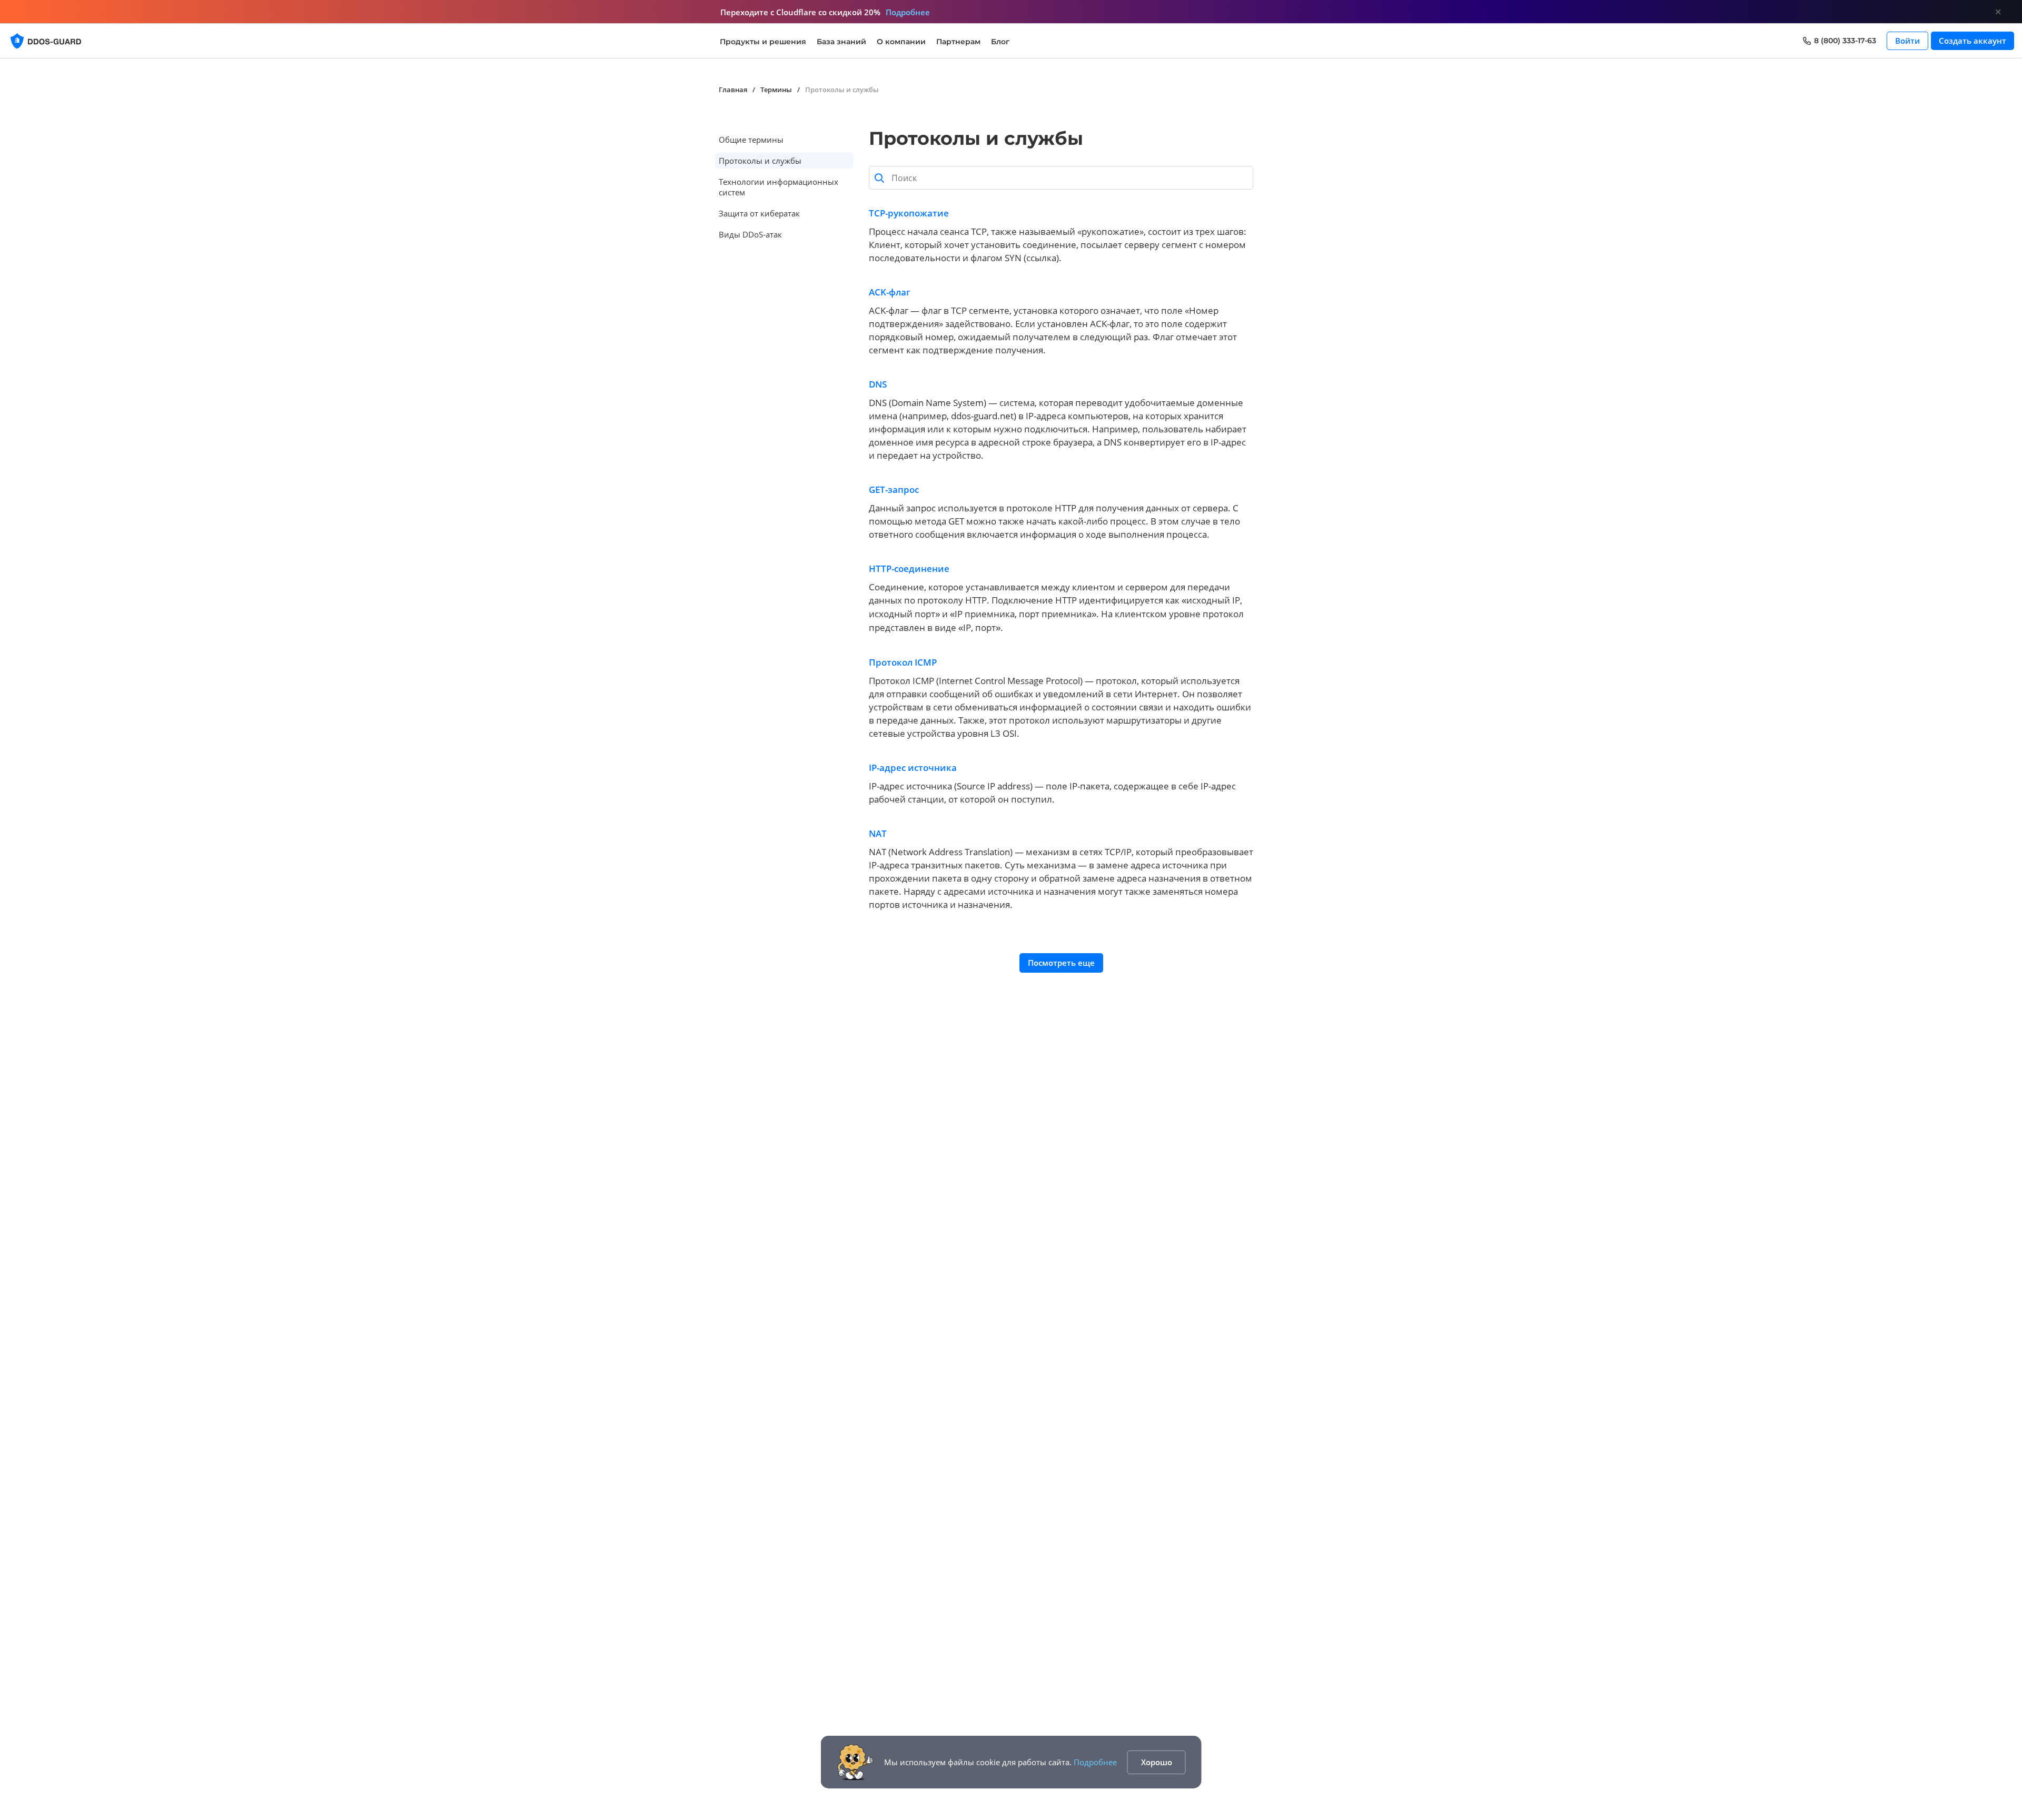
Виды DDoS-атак (750, 234)
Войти (1907, 41)
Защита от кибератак (759, 213)
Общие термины (751, 140)
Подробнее (1095, 1762)
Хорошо (1157, 1762)
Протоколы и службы (760, 161)
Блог (1000, 42)
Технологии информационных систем (779, 187)
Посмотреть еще (1061, 963)
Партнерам (958, 42)
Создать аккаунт (1973, 41)
